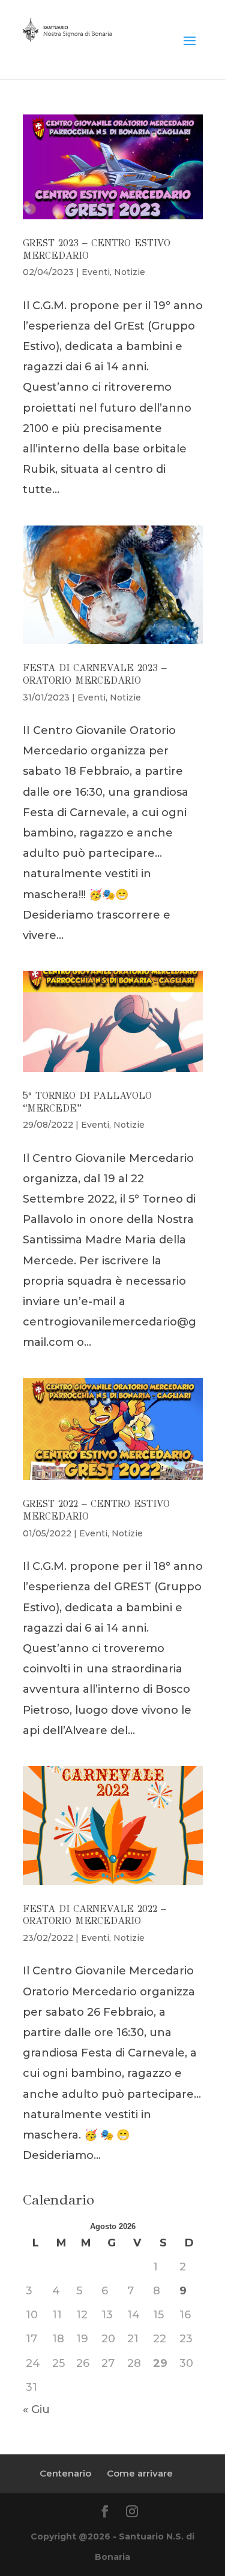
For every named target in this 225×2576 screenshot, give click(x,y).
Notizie (130, 272)
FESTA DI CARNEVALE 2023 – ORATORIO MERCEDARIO (95, 674)
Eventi (96, 272)
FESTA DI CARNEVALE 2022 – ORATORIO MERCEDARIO (94, 1915)
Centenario (65, 2473)
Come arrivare (140, 2473)
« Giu (36, 2409)
